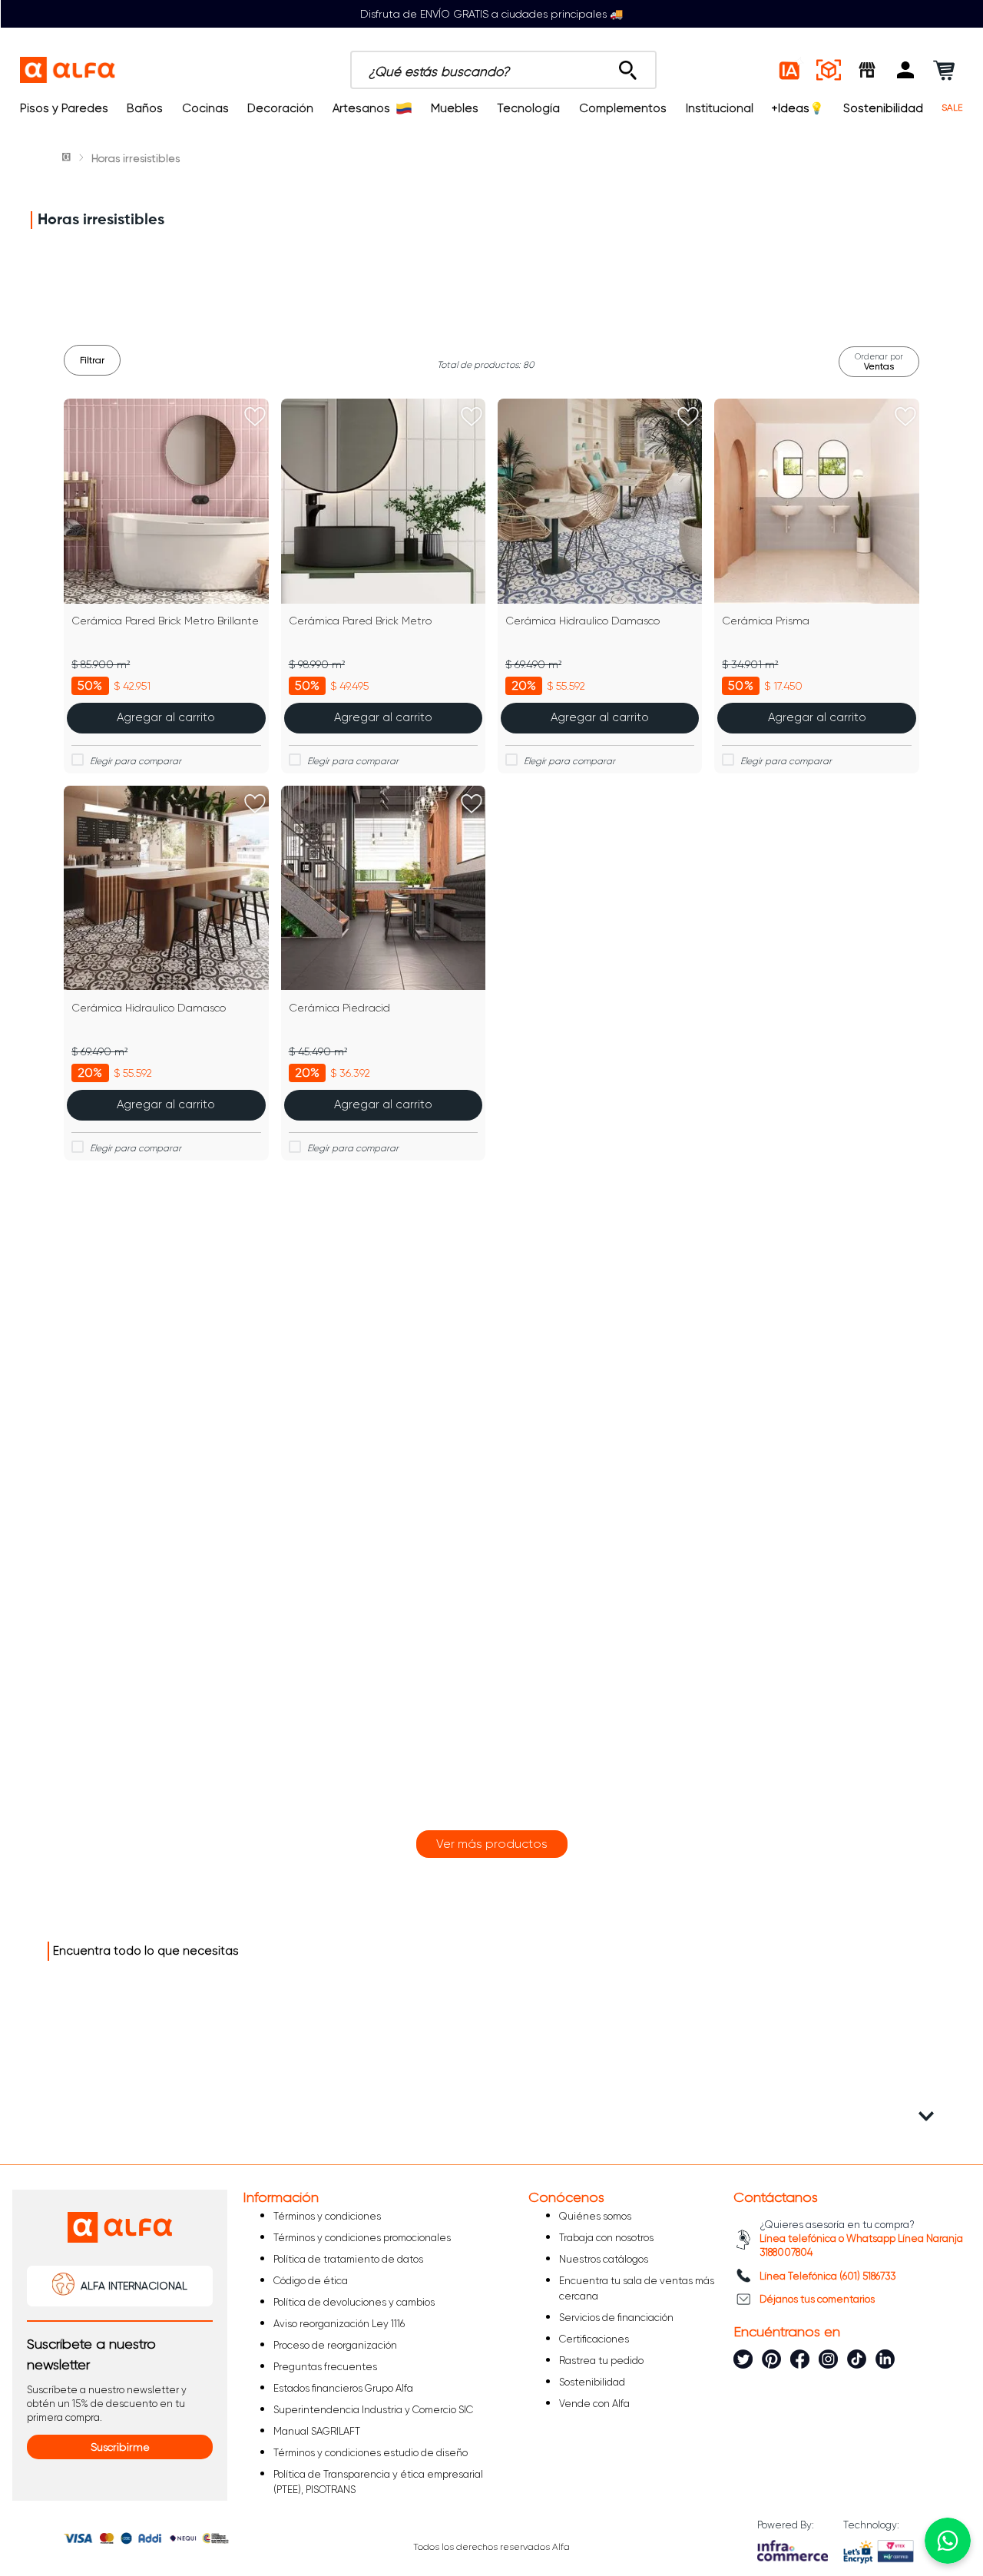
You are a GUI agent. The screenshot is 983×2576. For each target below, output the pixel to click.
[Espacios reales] (829, 70)
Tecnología (528, 108)
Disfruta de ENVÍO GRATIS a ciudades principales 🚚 (491, 14)
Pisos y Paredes (64, 108)
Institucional (720, 108)
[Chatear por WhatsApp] (948, 2541)
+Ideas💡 (798, 108)
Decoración (280, 108)
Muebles (455, 108)
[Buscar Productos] (628, 66)
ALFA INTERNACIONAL (134, 2286)
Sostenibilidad (883, 108)
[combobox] (503, 70)
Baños (145, 108)
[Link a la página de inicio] (68, 158)
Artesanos (361, 108)
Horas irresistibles (136, 158)
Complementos (623, 108)
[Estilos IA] (790, 70)
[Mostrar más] (492, 1844)
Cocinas (205, 108)
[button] (905, 70)
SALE (952, 108)
